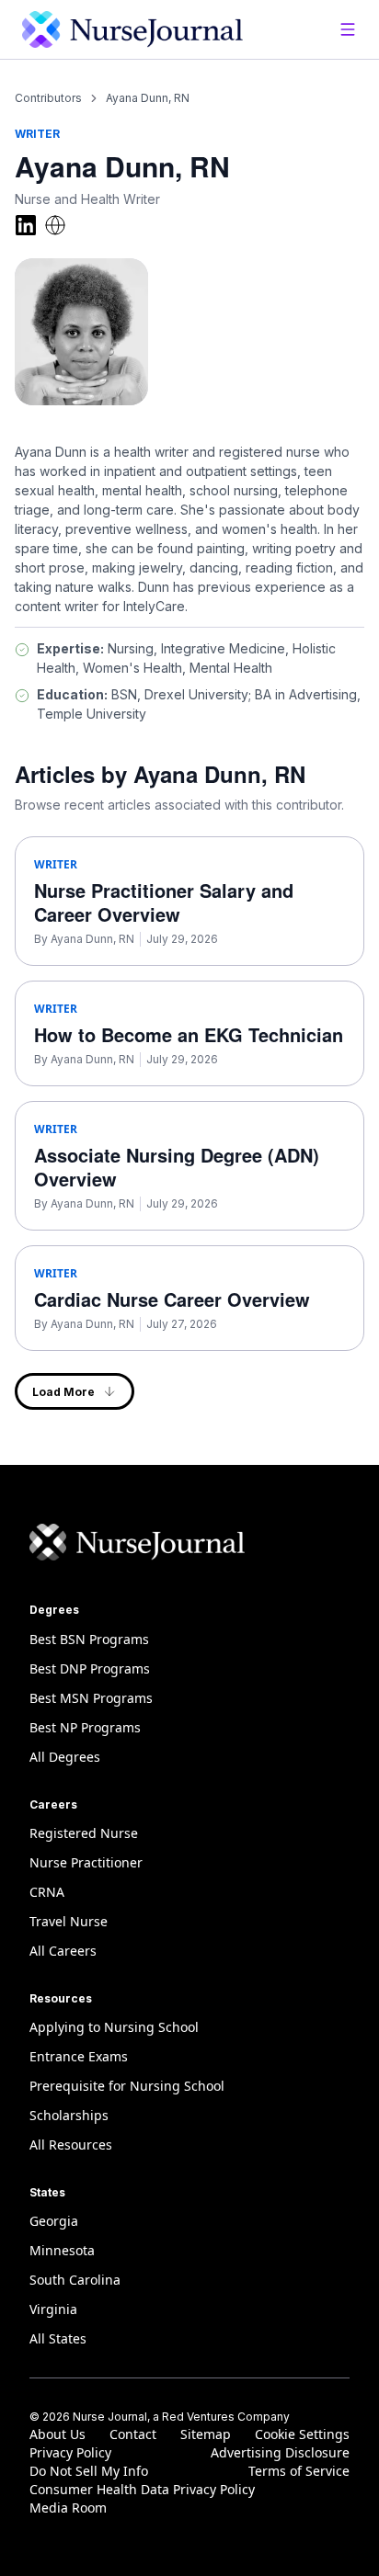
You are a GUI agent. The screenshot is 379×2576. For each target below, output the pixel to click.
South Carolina (75, 2280)
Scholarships (69, 2115)
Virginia (53, 2309)
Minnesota (62, 2250)
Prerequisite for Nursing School (127, 2086)
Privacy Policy (70, 2452)
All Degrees (65, 1757)
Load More (63, 1392)
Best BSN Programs (89, 1639)
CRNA (47, 1892)
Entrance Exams (79, 2056)
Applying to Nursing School (114, 2027)
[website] (55, 225)
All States (58, 2338)
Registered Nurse (84, 1833)
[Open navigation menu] (348, 29)
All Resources (71, 2145)
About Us (57, 2434)
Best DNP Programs (90, 1668)
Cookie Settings (302, 2434)
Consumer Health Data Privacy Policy (142, 2489)
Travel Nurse (69, 1921)
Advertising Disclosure (280, 2452)
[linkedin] (26, 225)
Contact (133, 2434)
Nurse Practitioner (86, 1862)
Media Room (68, 2508)
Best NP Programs (85, 1727)
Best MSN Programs (91, 1698)
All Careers (63, 1951)
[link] (148, 98)
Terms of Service (299, 2471)
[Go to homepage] (132, 29)
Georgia (54, 2221)
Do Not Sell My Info (89, 2471)
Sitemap (206, 2434)
